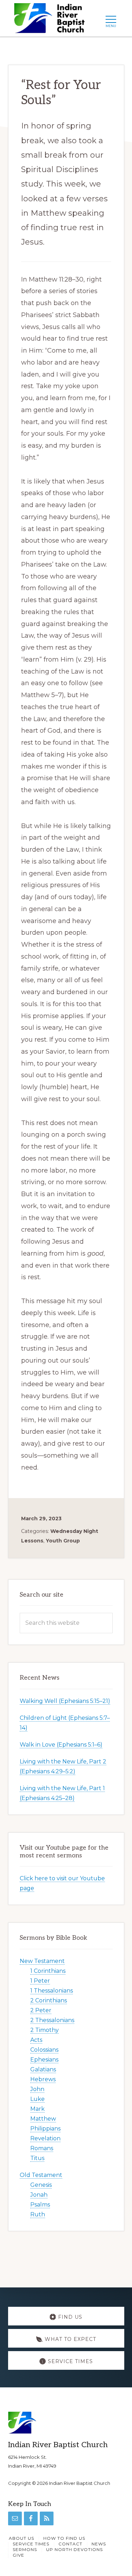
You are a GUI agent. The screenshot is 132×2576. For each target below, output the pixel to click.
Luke (37, 2099)
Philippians (45, 2129)
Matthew (43, 2119)
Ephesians (44, 2060)
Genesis (41, 2185)
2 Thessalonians (52, 2020)
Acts (36, 2040)
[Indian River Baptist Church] (52, 20)
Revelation (45, 2138)
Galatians (43, 2069)
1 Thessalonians (52, 1991)
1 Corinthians (48, 1971)
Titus (37, 2158)
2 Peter (41, 2010)
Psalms (40, 2205)
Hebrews (43, 2079)
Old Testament (41, 2175)
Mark (37, 2109)
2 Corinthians (49, 2000)
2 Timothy (45, 2030)
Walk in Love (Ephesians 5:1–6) (61, 1745)
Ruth (38, 2214)
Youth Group (63, 1541)
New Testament (42, 1961)
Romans (42, 2148)
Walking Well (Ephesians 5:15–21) (65, 1701)
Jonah (39, 2195)
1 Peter (40, 1981)
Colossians (44, 2050)
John (37, 2089)
